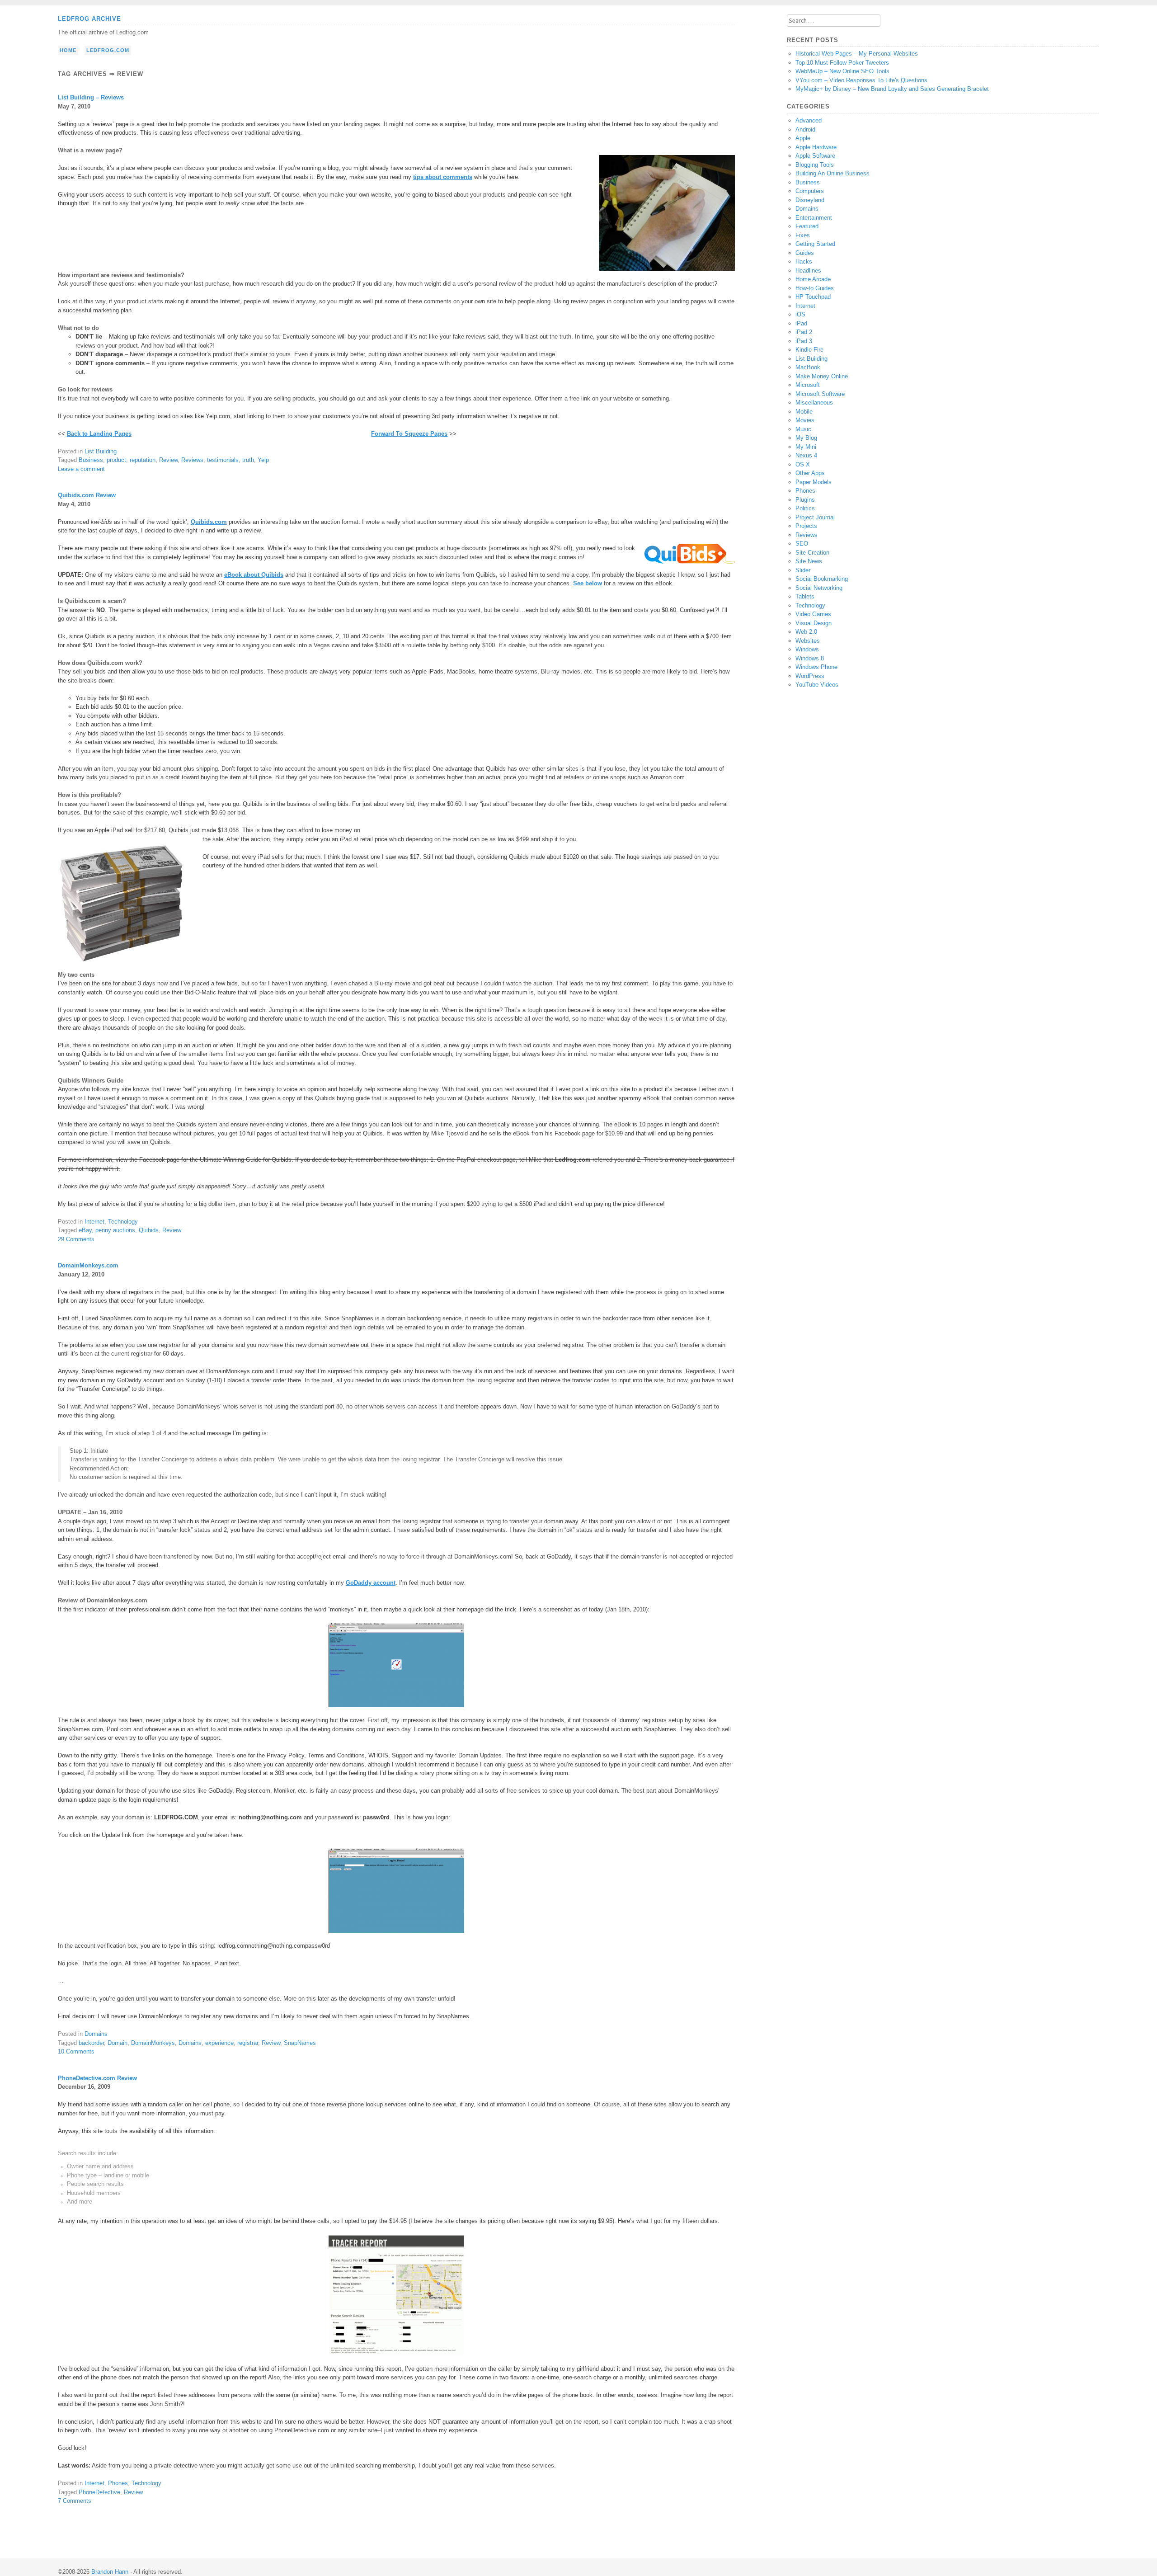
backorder (91, 2043)
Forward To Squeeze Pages (409, 434)
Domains (96, 2034)
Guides (805, 253)
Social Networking (819, 588)
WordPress (810, 676)
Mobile (804, 412)
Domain (118, 2043)
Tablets (805, 596)
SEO (802, 544)
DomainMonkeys (153, 2043)
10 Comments (76, 2051)
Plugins (805, 500)
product (116, 460)
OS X (803, 464)
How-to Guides (815, 288)
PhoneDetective (99, 2492)
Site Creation (812, 553)
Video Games (813, 614)
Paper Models (814, 482)
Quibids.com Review (87, 495)
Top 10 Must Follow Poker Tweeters (842, 63)
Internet (94, 1222)
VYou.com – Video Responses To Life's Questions (861, 80)
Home (68, 50)
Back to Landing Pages (99, 434)
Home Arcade (813, 279)
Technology (123, 1222)
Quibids (149, 1230)
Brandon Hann (110, 2572)
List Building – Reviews (91, 97)
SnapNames (300, 2043)
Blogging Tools (815, 165)
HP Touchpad (813, 297)
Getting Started (815, 244)
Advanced (809, 120)
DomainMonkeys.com (88, 1265)
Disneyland (810, 200)
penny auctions (115, 1230)
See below (588, 583)
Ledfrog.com (108, 50)
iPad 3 (804, 341)
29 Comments (76, 1239)
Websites (808, 641)
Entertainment (814, 218)
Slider (803, 570)
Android (805, 130)
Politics (805, 508)
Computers (810, 191)
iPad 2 (804, 332)
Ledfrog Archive (89, 19)
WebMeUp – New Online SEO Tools (842, 71)
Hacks (804, 261)
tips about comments (443, 177)
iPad (801, 323)
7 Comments (75, 2501)
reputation (143, 460)
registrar (248, 2043)
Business (91, 460)
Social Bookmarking (822, 579)
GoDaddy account (371, 1583)
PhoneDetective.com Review (97, 2078)
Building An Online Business (832, 173)
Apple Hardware (816, 147)
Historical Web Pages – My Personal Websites (857, 54)
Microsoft (808, 385)
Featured (807, 226)
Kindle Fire (809, 350)
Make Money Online (822, 376)
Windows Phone (816, 667)
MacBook (808, 367)
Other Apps (810, 473)
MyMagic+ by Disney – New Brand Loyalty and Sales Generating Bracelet (892, 89)
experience (219, 2043)
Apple (803, 138)
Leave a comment (81, 469)
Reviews (192, 460)
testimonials (223, 460)
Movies (805, 420)
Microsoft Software (820, 394)
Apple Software (815, 156)
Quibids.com (209, 522)
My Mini (806, 447)
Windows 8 (810, 658)
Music (803, 429)
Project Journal (815, 517)
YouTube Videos (817, 685)
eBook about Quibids (254, 575)
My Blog (806, 438)
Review (168, 460)
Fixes (803, 235)
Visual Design (814, 623)
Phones (118, 2483)
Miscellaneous (814, 403)
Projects (806, 526)
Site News (809, 561)
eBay (85, 1230)
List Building (101, 451)
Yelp (263, 460)
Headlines (808, 271)
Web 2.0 (806, 632)
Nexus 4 (806, 455)
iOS (800, 314)
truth (248, 460)
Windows (807, 649)
